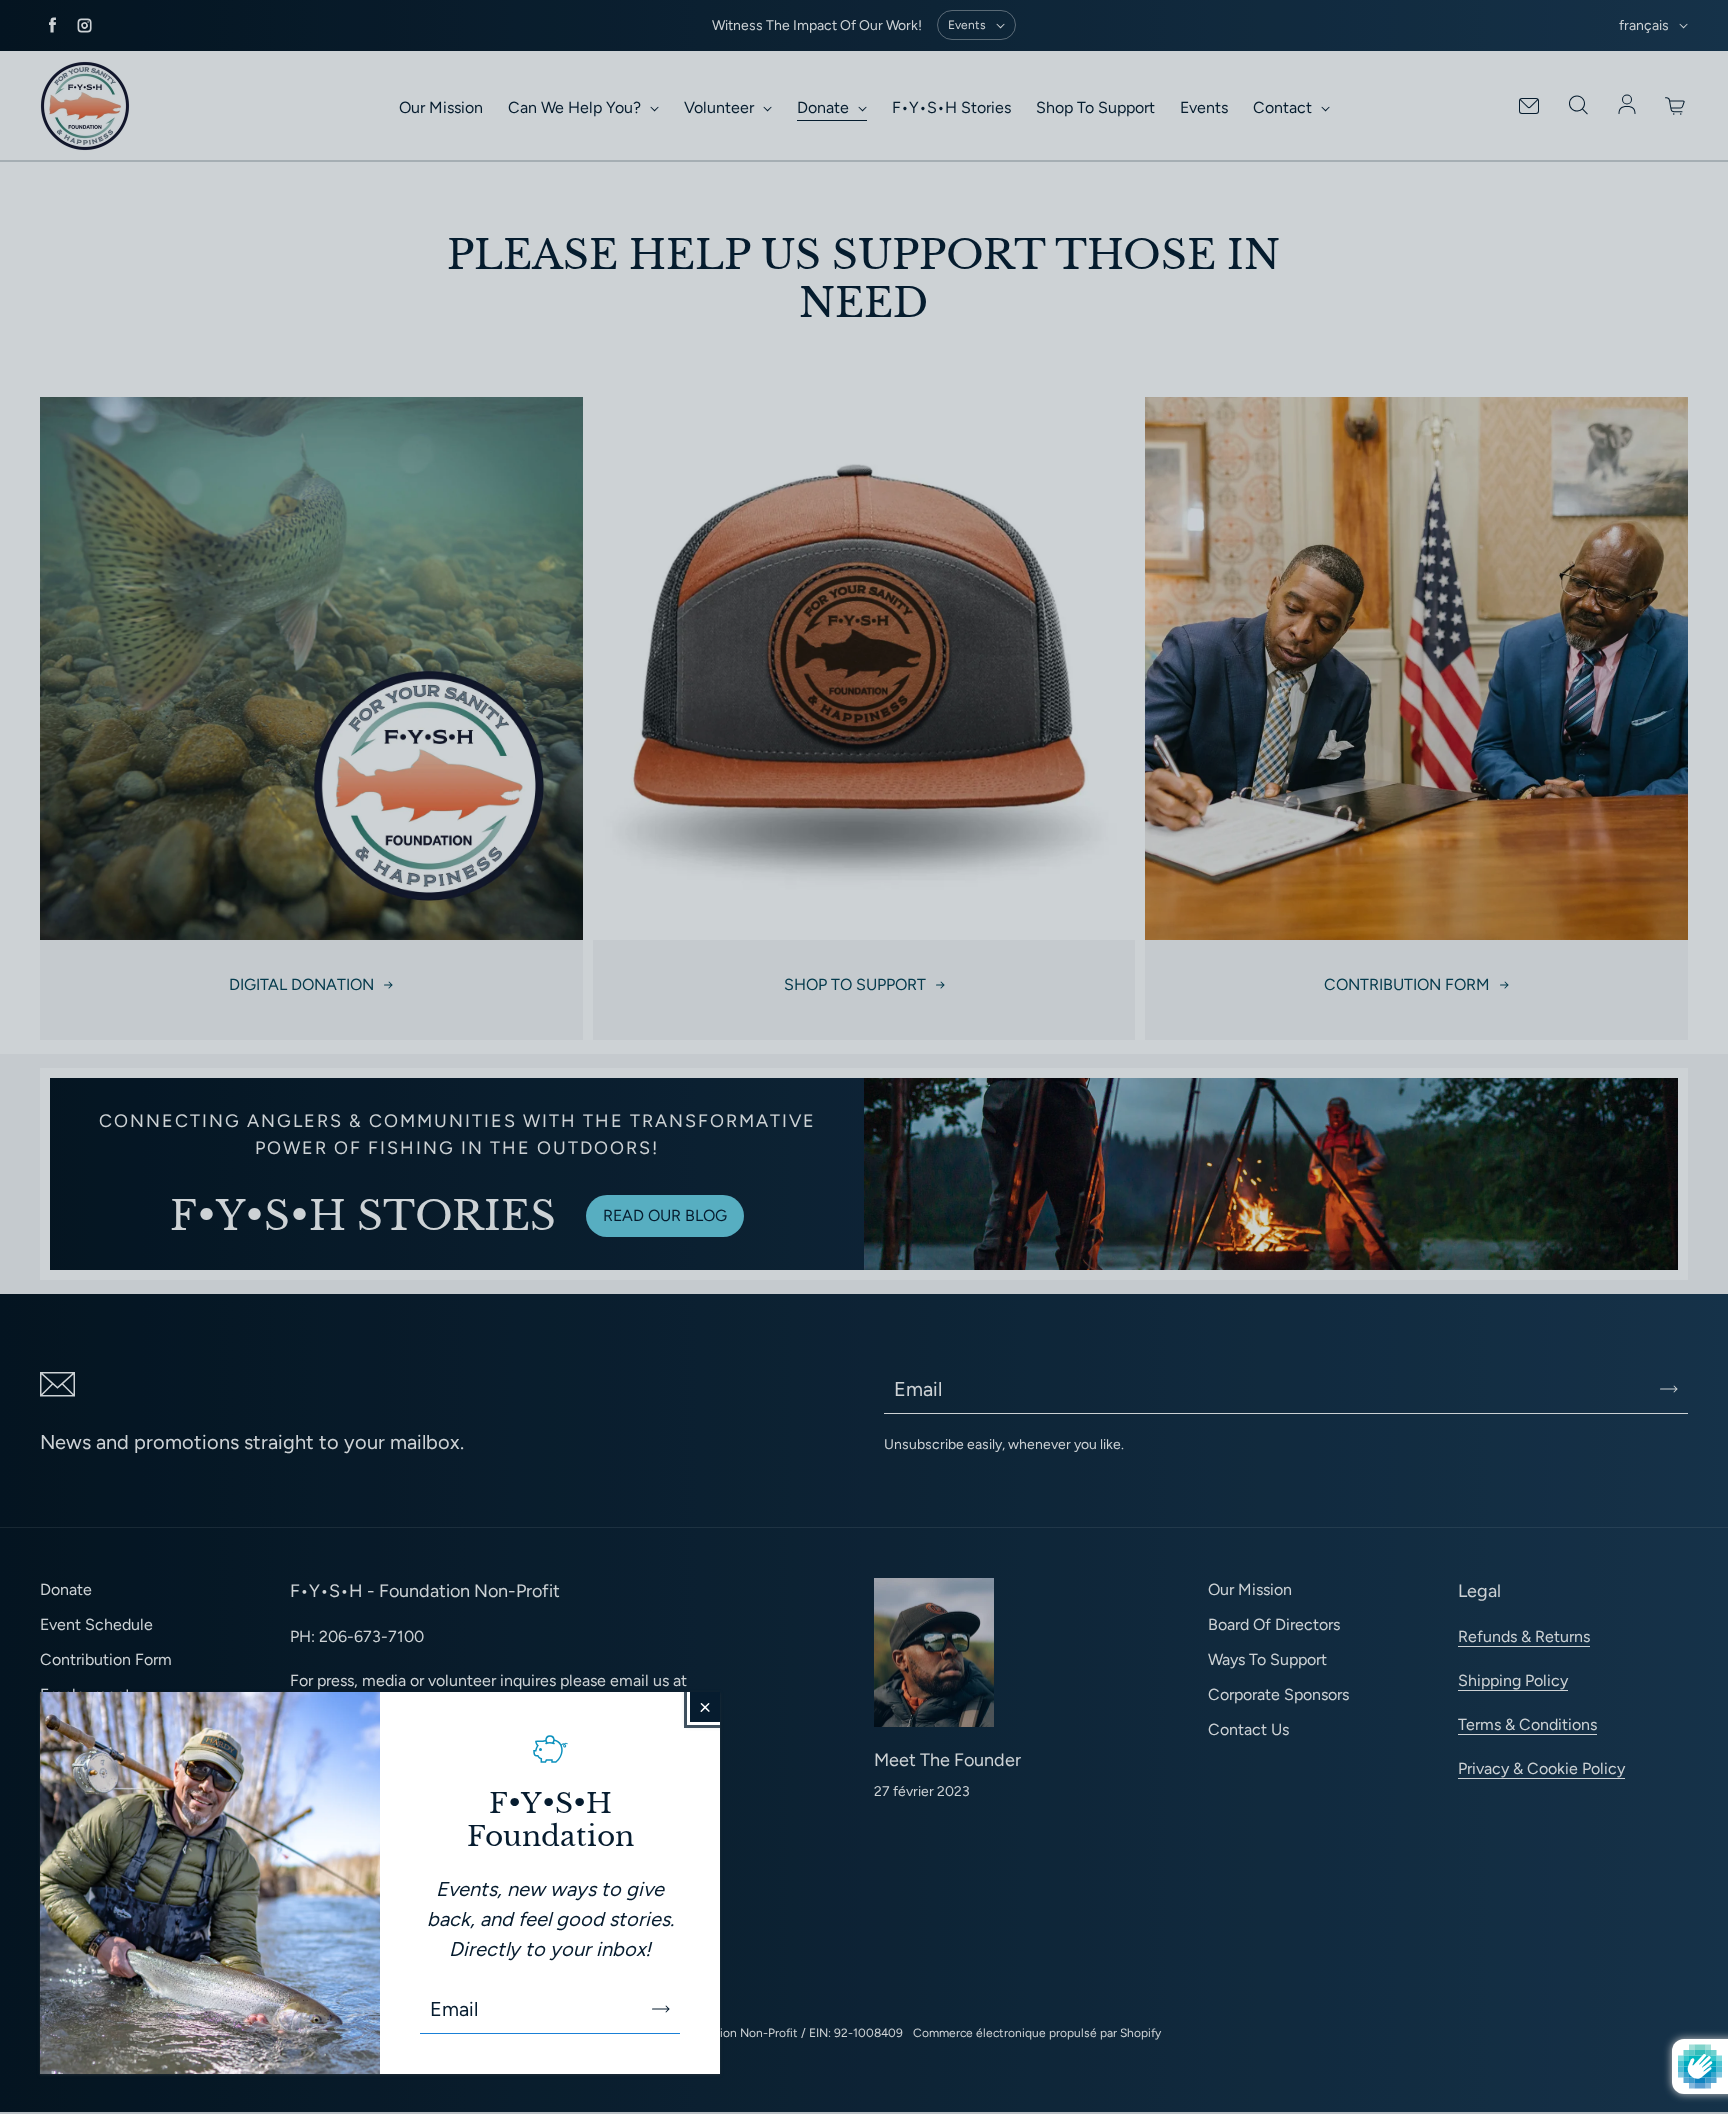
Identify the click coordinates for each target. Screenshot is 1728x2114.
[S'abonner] (661, 2009)
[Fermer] (705, 1707)
